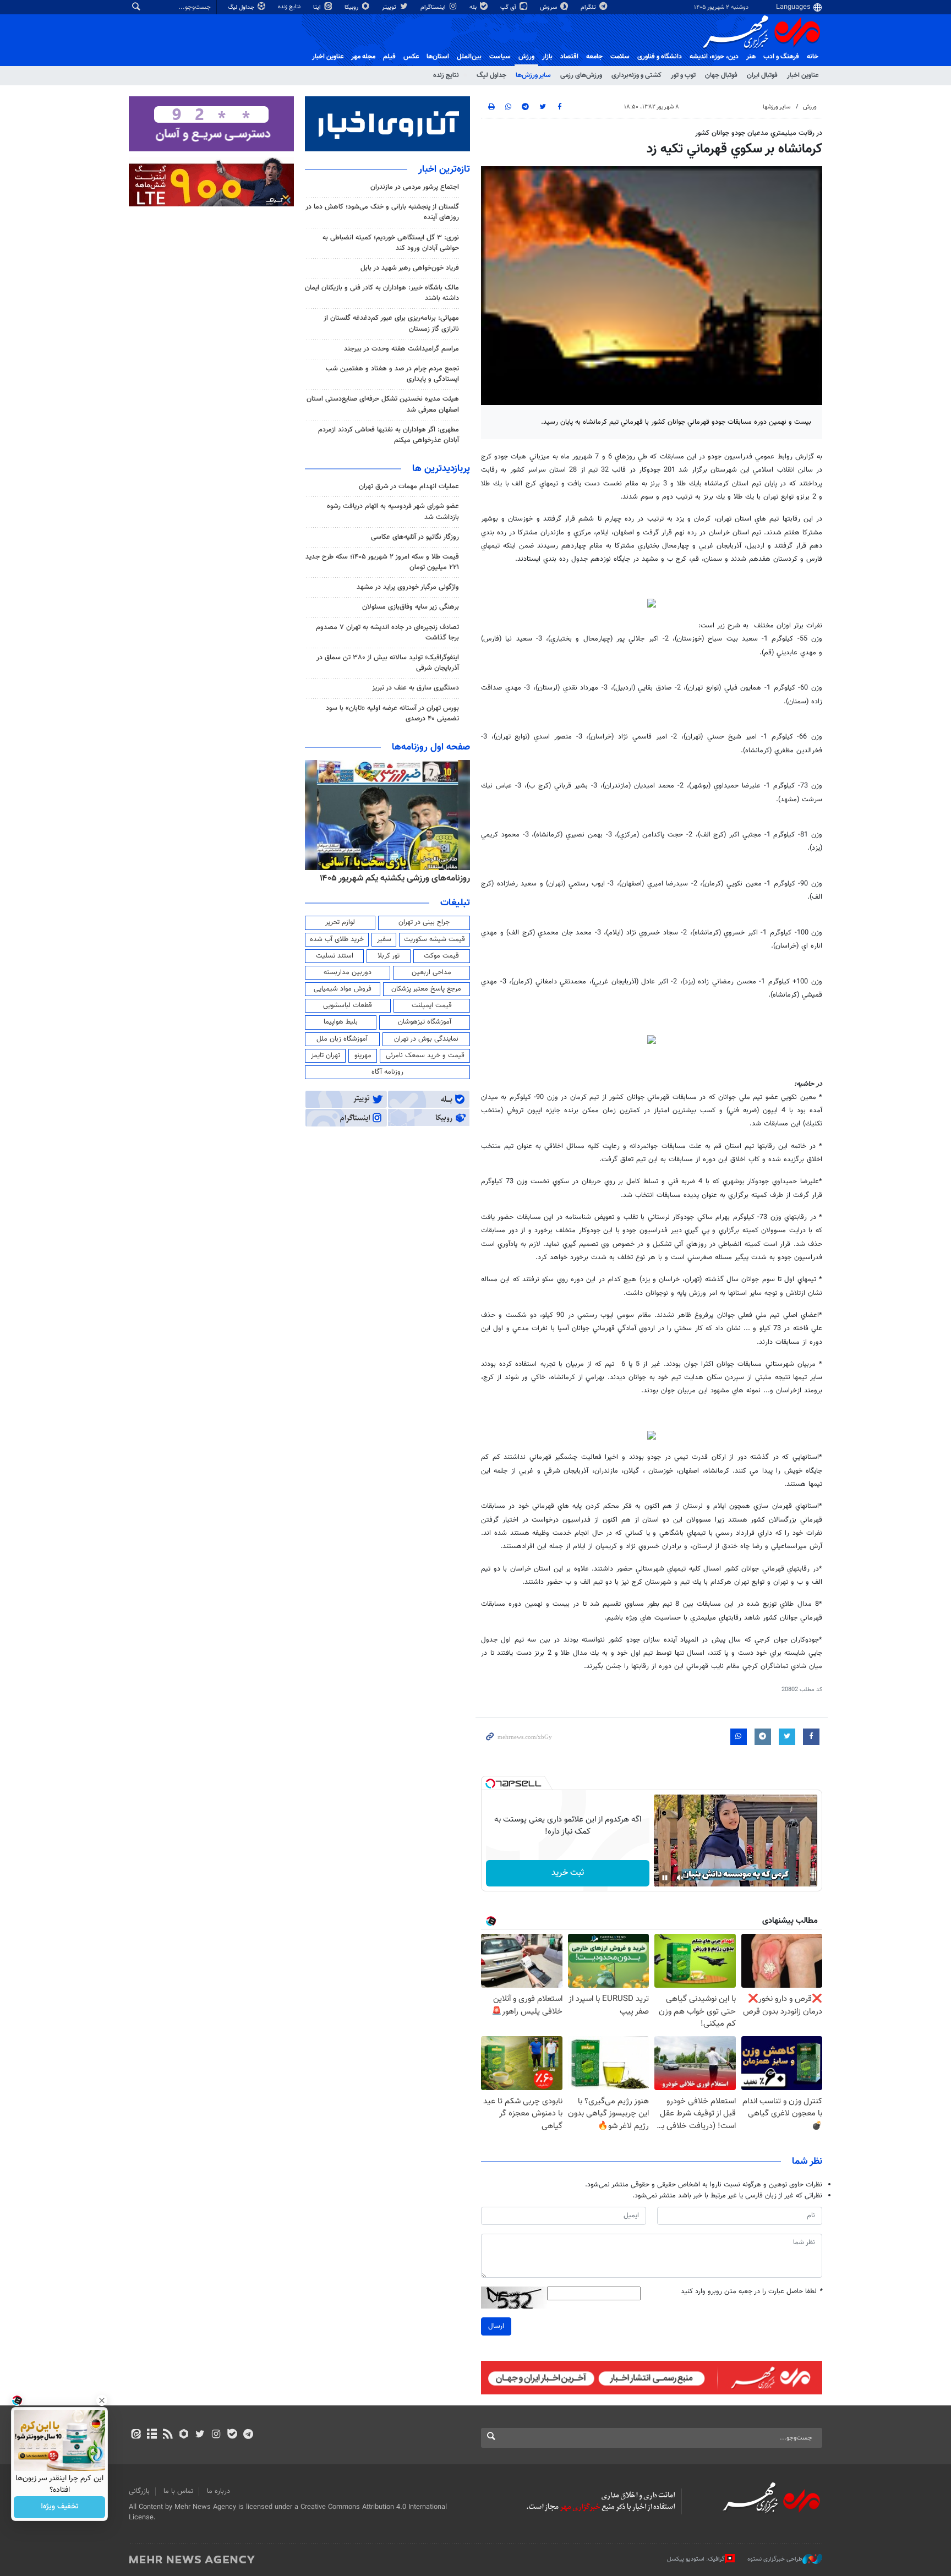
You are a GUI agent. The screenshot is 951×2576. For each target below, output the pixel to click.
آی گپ (509, 7)
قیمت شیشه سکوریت (434, 939)
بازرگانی (139, 2491)
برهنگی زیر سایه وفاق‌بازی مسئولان (411, 607)
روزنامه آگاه (387, 1072)
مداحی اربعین (431, 972)
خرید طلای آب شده (337, 939)
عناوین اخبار (803, 75)
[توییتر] (200, 2435)
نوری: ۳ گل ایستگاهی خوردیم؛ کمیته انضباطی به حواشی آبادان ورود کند (391, 243)
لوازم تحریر (340, 922)
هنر (751, 57)
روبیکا (352, 7)
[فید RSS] (168, 2435)
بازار (547, 57)
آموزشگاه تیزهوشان (425, 1022)
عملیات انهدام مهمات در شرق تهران (409, 486)
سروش (549, 7)
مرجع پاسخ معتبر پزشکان (426, 989)
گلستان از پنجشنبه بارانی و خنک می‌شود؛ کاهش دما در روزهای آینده (382, 212)
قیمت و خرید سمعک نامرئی (425, 1055)
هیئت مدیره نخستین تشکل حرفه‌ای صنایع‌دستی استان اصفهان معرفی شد (383, 404)
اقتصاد (569, 57)
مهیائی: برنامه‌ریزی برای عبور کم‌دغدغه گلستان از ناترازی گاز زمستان (391, 323)
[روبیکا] (184, 2435)
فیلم (389, 57)
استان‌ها (438, 57)
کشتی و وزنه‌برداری (636, 75)
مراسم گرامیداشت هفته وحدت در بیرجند (401, 349)
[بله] (232, 2435)
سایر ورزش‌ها (533, 75)
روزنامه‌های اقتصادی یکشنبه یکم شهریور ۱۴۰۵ (391, 878)
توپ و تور (683, 75)
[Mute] (680, 1878)
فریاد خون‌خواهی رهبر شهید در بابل (410, 268)
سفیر (384, 939)
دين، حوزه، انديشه (714, 57)
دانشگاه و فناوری (660, 57)
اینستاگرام (434, 7)
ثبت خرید (568, 1873)
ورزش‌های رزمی (581, 75)
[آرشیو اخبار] (152, 2435)
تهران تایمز (326, 1055)
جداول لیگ (242, 7)
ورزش (526, 57)
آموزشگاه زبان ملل (342, 1039)
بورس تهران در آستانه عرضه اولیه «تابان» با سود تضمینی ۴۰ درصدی (392, 713)
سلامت (620, 57)
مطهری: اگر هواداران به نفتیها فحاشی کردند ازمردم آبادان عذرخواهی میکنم (389, 435)
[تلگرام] (248, 2435)
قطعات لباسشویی (348, 1005)
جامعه (594, 57)
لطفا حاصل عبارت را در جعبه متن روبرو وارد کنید (751, 2292)
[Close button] (102, 2400)
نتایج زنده (290, 7)
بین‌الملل (469, 57)
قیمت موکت (441, 956)
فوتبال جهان (721, 75)
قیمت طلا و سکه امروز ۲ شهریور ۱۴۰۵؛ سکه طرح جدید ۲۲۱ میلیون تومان (382, 562)
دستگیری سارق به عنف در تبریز (416, 688)
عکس (411, 57)
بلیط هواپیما (341, 1022)
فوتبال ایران (762, 75)
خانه (813, 57)
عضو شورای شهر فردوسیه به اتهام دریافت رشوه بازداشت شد (393, 512)
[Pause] (665, 1878)
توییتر (390, 7)
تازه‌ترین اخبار (444, 169)
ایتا (318, 7)
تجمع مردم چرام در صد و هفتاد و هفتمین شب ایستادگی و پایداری (392, 374)
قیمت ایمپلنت (432, 1005)
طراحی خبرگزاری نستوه (775, 2559)
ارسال (496, 2326)
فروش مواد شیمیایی (343, 989)
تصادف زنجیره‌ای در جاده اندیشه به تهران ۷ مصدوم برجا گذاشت (387, 633)
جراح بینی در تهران (424, 922)
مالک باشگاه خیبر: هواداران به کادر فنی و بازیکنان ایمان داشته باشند (382, 293)
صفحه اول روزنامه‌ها (431, 747)
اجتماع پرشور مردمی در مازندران (415, 187)
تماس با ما (178, 2491)
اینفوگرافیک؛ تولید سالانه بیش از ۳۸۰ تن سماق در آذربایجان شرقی (388, 663)
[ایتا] (136, 2435)
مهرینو (363, 1055)
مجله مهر (363, 57)
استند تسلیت (335, 956)
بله (474, 7)
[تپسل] (490, 1784)
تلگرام (589, 7)
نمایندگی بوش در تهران (426, 1039)
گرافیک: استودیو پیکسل (696, 2559)
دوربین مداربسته (348, 972)
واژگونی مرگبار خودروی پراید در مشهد (408, 587)
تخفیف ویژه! (60, 2507)
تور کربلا (389, 956)
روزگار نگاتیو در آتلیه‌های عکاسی (415, 537)
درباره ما (218, 2491)
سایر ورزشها (777, 107)
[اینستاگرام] (216, 2435)
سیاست (500, 57)
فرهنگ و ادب (781, 57)
